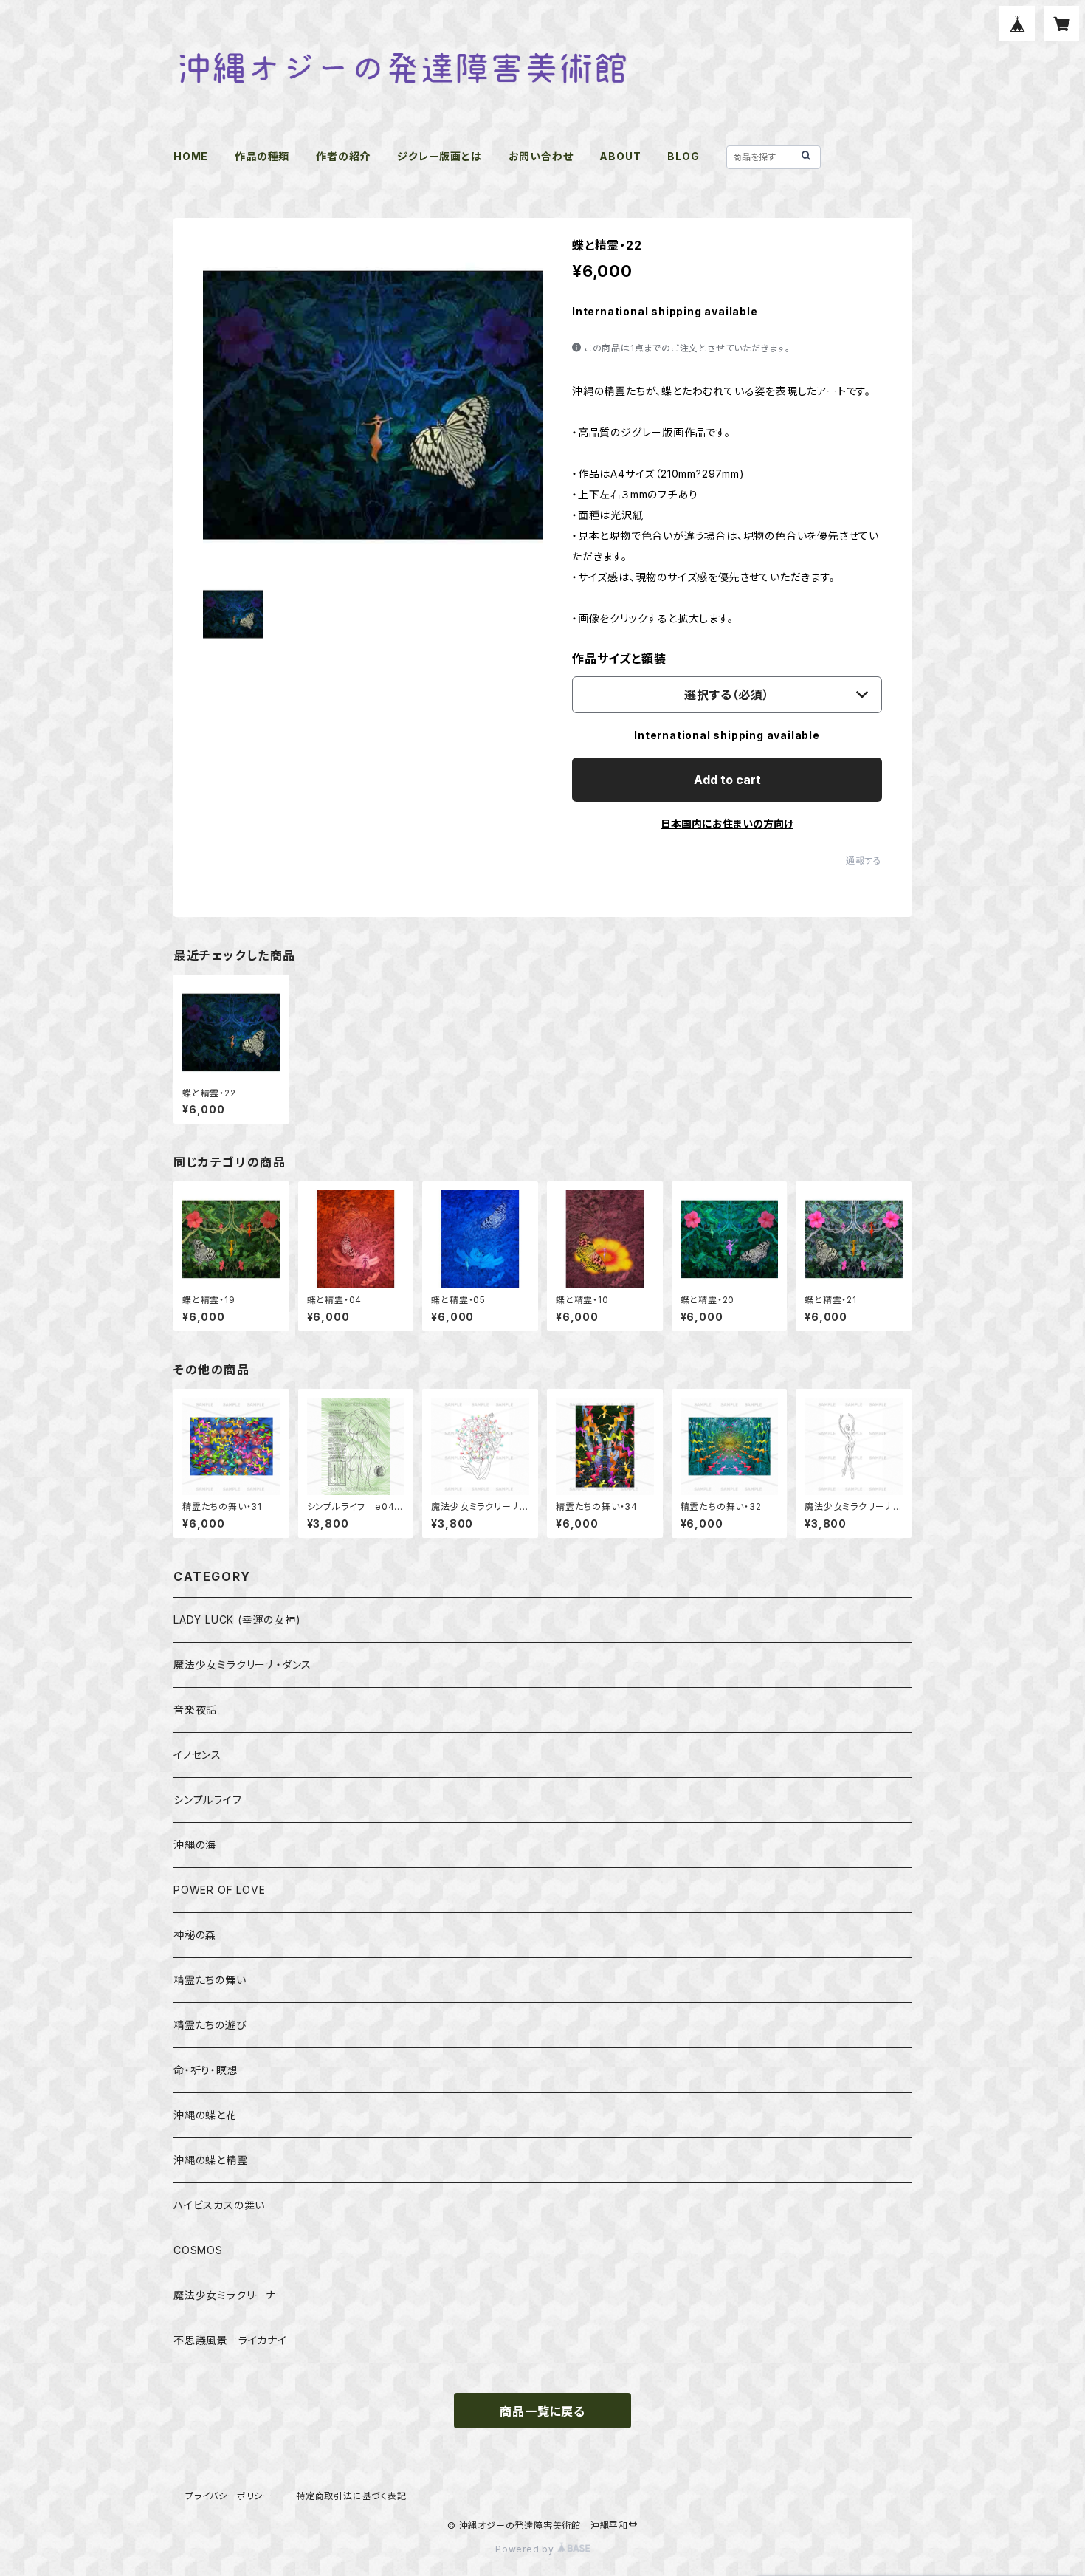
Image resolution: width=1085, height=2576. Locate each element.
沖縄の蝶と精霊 (211, 2160)
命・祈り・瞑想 (206, 2070)
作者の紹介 (343, 156)
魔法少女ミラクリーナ (225, 2295)
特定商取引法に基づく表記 (351, 2496)
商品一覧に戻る (542, 2411)
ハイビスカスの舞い (219, 2205)
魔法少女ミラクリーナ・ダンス (242, 1665)
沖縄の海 (195, 1845)
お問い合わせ (541, 156)
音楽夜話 (195, 1710)
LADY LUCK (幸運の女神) (237, 1620)
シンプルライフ (208, 1800)
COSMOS (198, 2250)
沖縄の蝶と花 (205, 2115)
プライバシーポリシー (229, 2496)
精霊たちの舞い (210, 1980)
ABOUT (620, 156)
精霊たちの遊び (210, 2025)
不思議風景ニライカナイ (230, 2340)
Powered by (526, 2549)
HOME (191, 156)
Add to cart (727, 780)
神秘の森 (195, 1935)
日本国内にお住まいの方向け (727, 824)
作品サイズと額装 (619, 659)
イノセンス (197, 1755)
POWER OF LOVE (219, 1890)
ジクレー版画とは (439, 156)
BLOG (683, 156)
